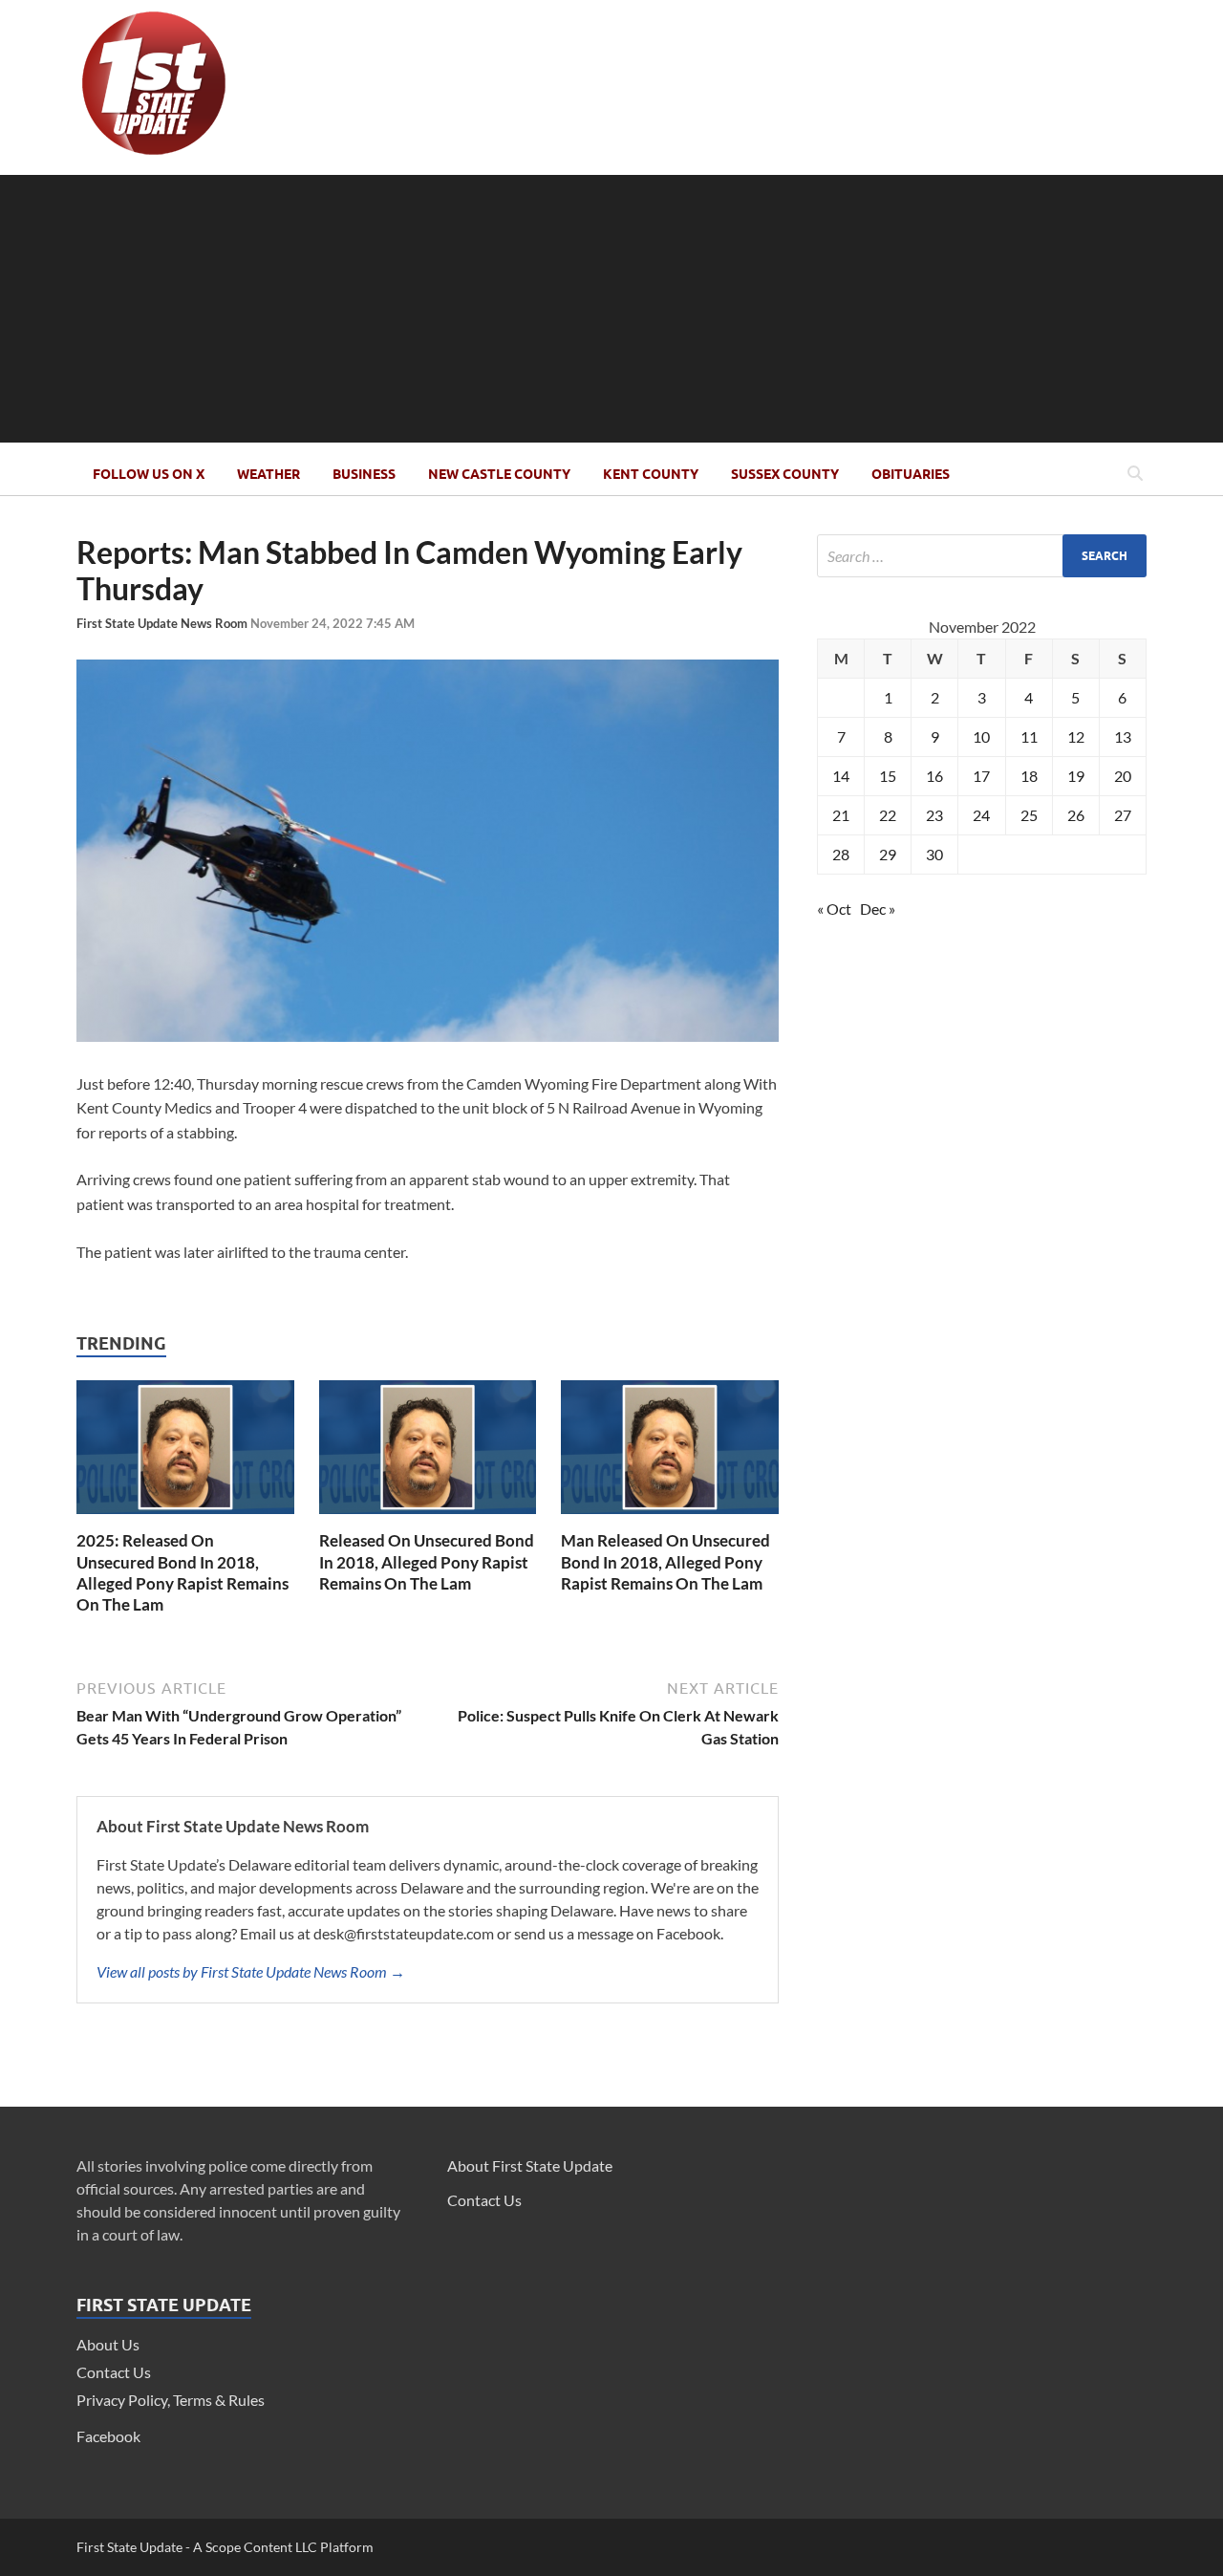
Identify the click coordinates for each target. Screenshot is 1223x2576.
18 (1029, 776)
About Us (108, 2344)
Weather (268, 474)
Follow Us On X (149, 474)
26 (1076, 815)
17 (981, 776)
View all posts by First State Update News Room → (251, 1971)
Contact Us (114, 2372)
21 (841, 815)
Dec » (878, 909)
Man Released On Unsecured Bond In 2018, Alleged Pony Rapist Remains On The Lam (665, 1561)
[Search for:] (982, 556)
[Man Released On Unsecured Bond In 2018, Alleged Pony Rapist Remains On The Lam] (670, 1518)
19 (1076, 776)
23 (934, 815)
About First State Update (530, 2165)
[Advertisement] (611, 309)
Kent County (651, 474)
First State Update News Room (163, 623)
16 (934, 776)
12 (1076, 736)
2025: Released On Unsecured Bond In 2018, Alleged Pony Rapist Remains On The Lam (182, 1572)
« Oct (834, 909)
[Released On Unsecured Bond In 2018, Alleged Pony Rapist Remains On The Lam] (428, 1518)
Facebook (108, 2436)
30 (934, 854)
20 (1123, 776)
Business (364, 474)
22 (888, 815)
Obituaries (911, 474)
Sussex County (785, 474)
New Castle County (499, 474)
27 (1123, 815)
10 (981, 736)
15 (888, 776)
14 (841, 776)
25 (1029, 815)
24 (981, 815)
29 (888, 854)
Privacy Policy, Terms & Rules (171, 2400)
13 (1123, 736)
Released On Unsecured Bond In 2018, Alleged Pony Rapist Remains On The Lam (427, 1561)
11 (1029, 736)
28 (841, 854)
